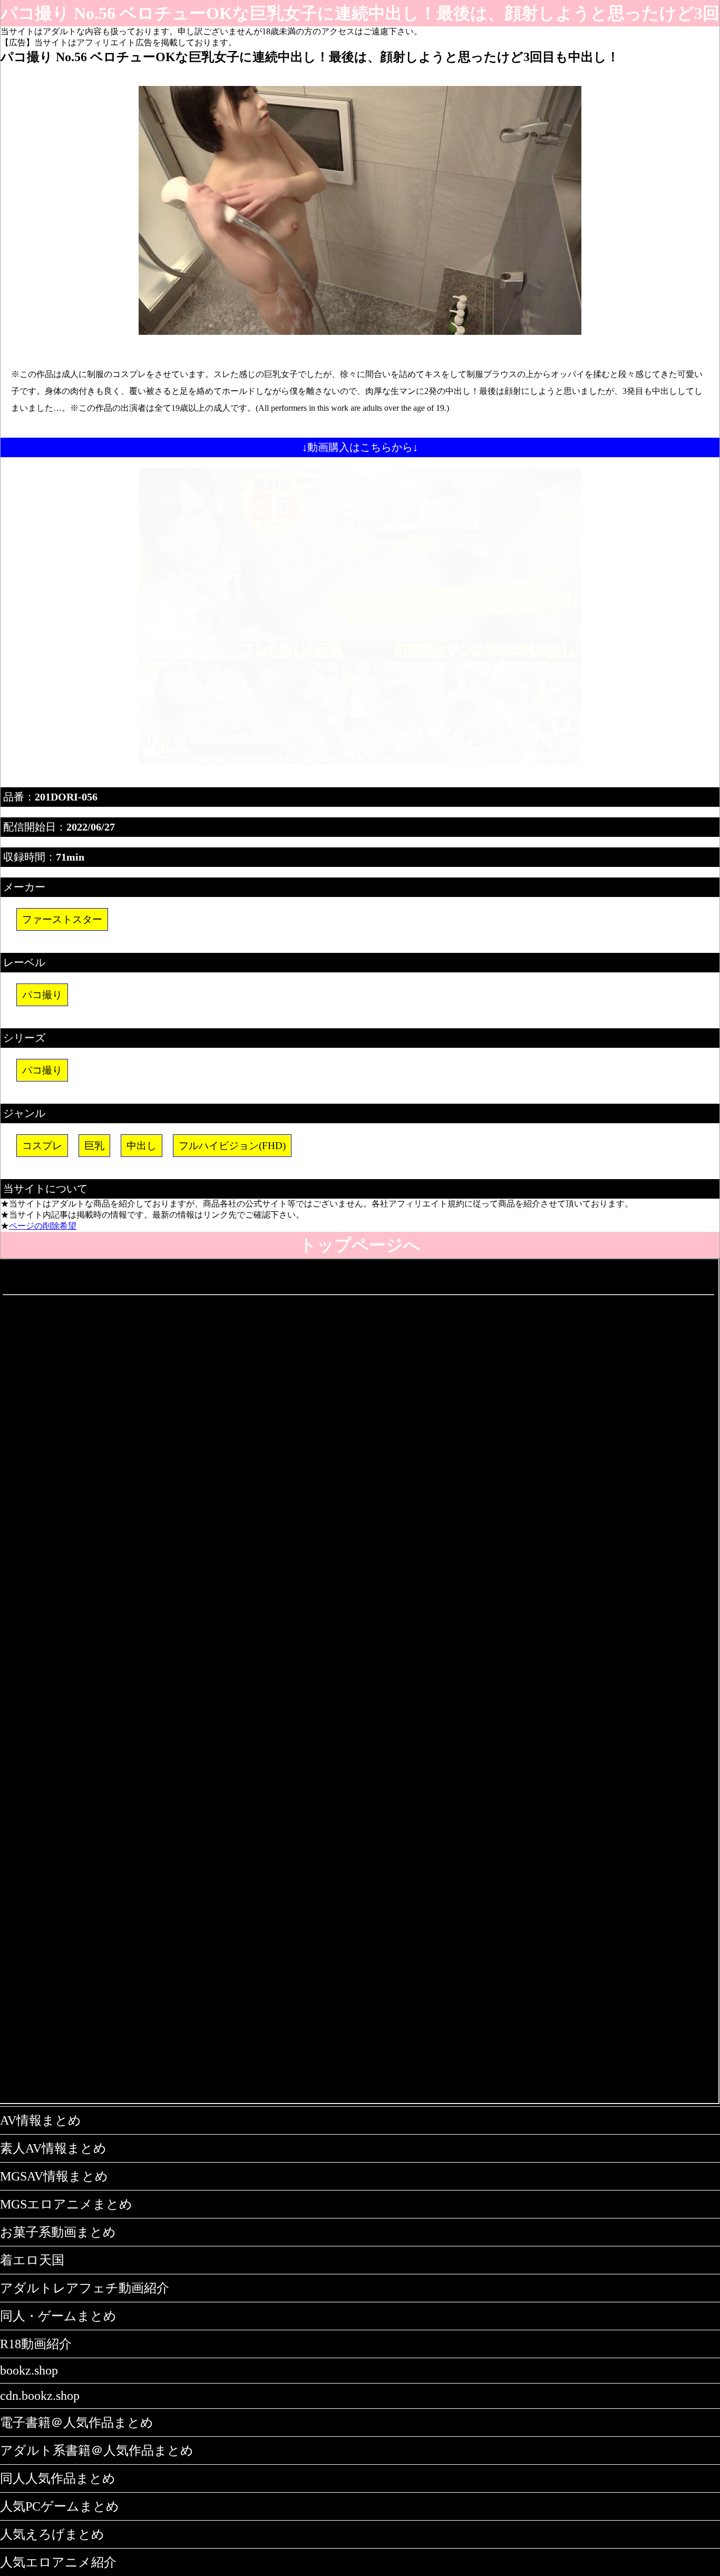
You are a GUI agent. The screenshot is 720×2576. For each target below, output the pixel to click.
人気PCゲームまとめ (60, 2506)
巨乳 (94, 1146)
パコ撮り (42, 995)
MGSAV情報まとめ (54, 2176)
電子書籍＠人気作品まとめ (77, 2423)
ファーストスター (62, 919)
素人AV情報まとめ (53, 2148)
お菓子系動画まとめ (58, 2232)
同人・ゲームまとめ (58, 2316)
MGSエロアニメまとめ (66, 2204)
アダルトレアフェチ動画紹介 (85, 2288)
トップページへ (360, 1245)
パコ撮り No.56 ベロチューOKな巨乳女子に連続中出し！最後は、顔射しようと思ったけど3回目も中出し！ (360, 15)
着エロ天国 (32, 2260)
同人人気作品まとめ (58, 2478)
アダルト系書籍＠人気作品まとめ (97, 2450)
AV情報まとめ (41, 2120)
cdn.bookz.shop (40, 2396)
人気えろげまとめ (52, 2534)
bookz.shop (29, 2370)
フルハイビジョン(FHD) (232, 1146)
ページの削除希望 (43, 1226)
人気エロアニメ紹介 (58, 2562)
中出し (142, 1146)
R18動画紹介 (36, 2344)
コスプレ (42, 1146)
